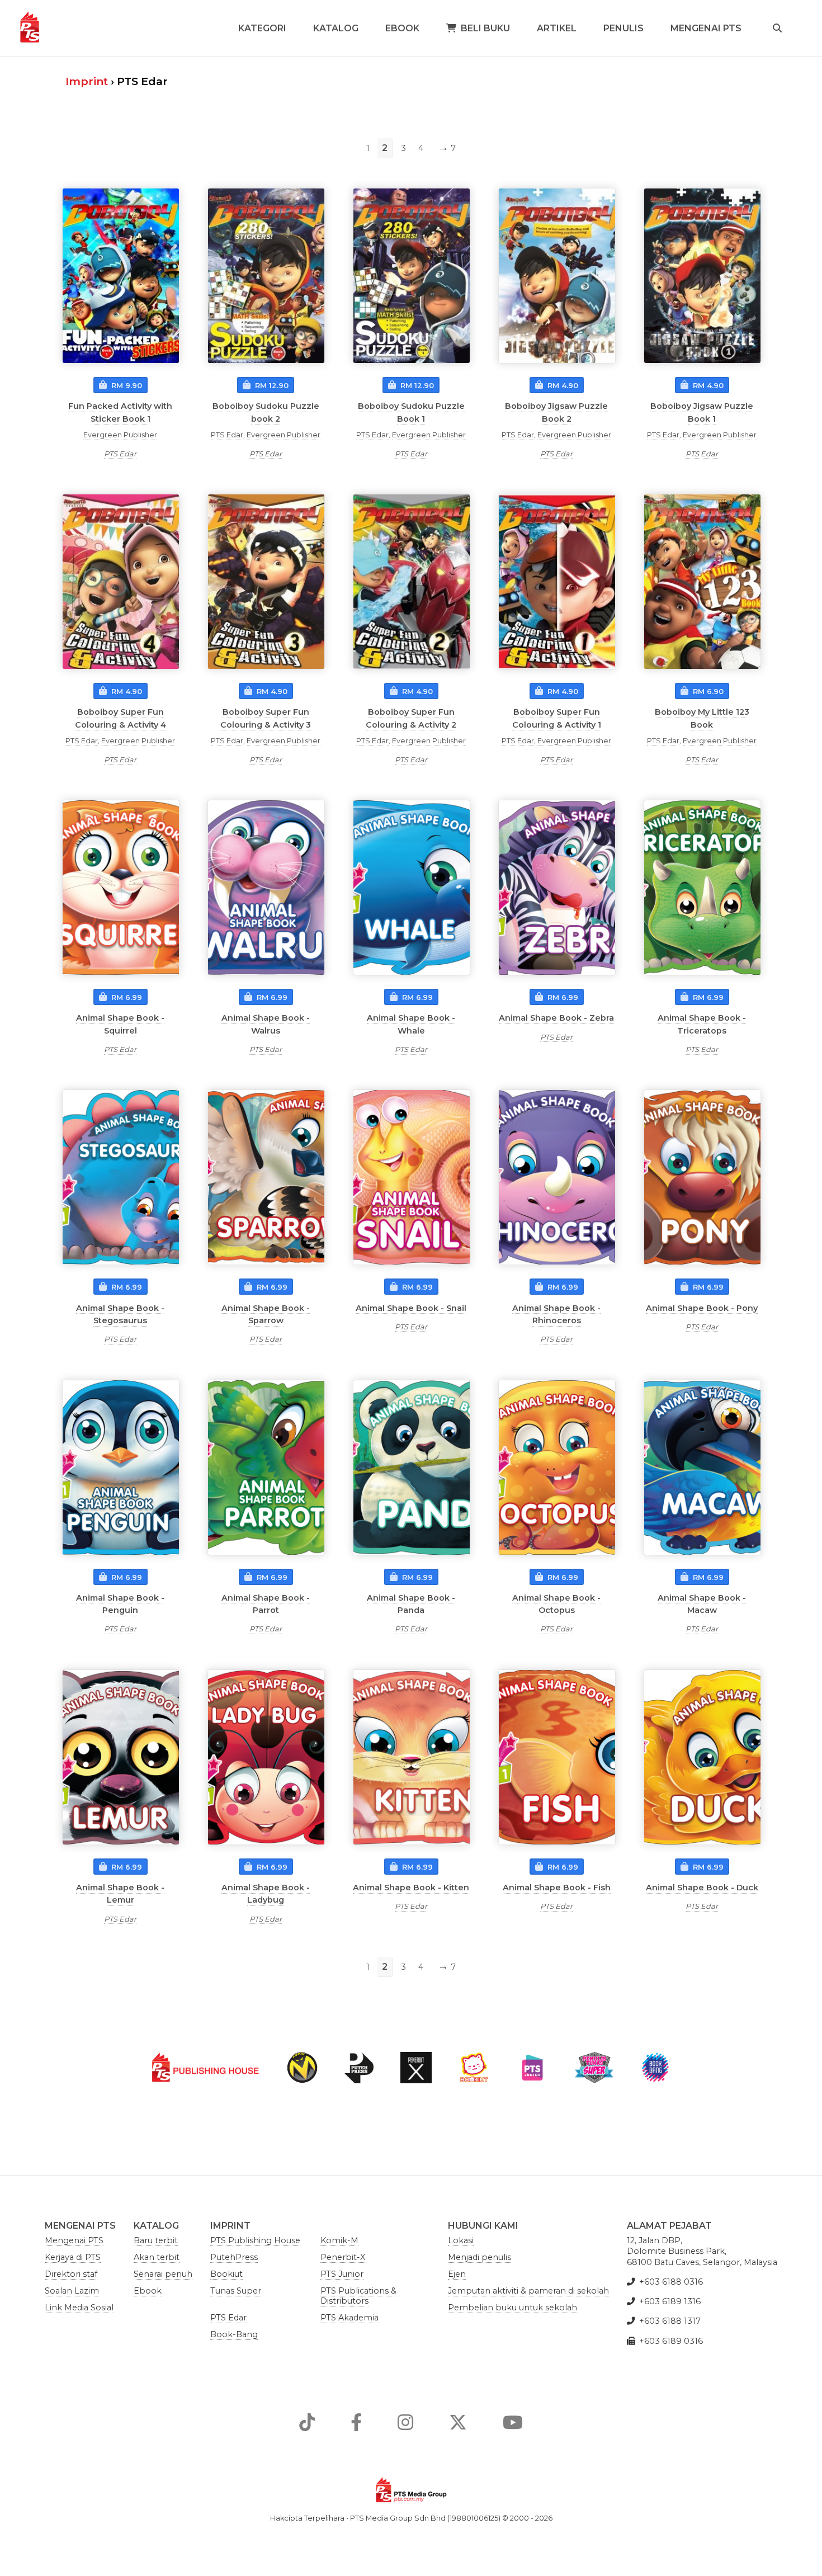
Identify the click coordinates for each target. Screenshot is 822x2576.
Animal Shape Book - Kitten (411, 1888)
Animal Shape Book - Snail (411, 1308)
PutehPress (234, 2257)
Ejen (457, 2274)
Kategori (262, 28)
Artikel (557, 28)
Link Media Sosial (79, 2308)
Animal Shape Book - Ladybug (266, 1894)
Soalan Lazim (72, 2291)
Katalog (336, 28)
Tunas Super (236, 2291)
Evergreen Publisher (120, 435)
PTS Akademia (349, 2318)
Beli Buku (485, 28)
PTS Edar (120, 454)
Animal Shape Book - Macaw (702, 1604)
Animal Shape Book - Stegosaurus (120, 1314)
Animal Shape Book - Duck (702, 1888)
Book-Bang (234, 2334)
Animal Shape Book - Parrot (266, 1604)
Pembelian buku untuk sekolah (512, 2308)
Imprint (87, 81)
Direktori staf (71, 2274)
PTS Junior (342, 2274)
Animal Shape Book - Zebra (556, 1018)
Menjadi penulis (480, 2257)
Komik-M (339, 2240)
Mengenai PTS (706, 28)
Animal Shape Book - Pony (702, 1308)
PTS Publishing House (255, 2240)
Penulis (623, 28)
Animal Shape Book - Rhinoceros (556, 1314)
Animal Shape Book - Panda (411, 1604)
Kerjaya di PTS (73, 2257)
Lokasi (461, 2240)
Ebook (402, 28)
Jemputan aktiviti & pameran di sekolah (528, 2291)
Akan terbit (157, 2257)
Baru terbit (156, 2240)
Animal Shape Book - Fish (557, 1888)
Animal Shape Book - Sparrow (266, 1314)
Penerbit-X (343, 2257)
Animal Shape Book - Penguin (120, 1604)
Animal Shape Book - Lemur (120, 1894)
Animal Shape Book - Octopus (556, 1604)
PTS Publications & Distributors (358, 2296)
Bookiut (226, 2274)
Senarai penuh (163, 2274)
